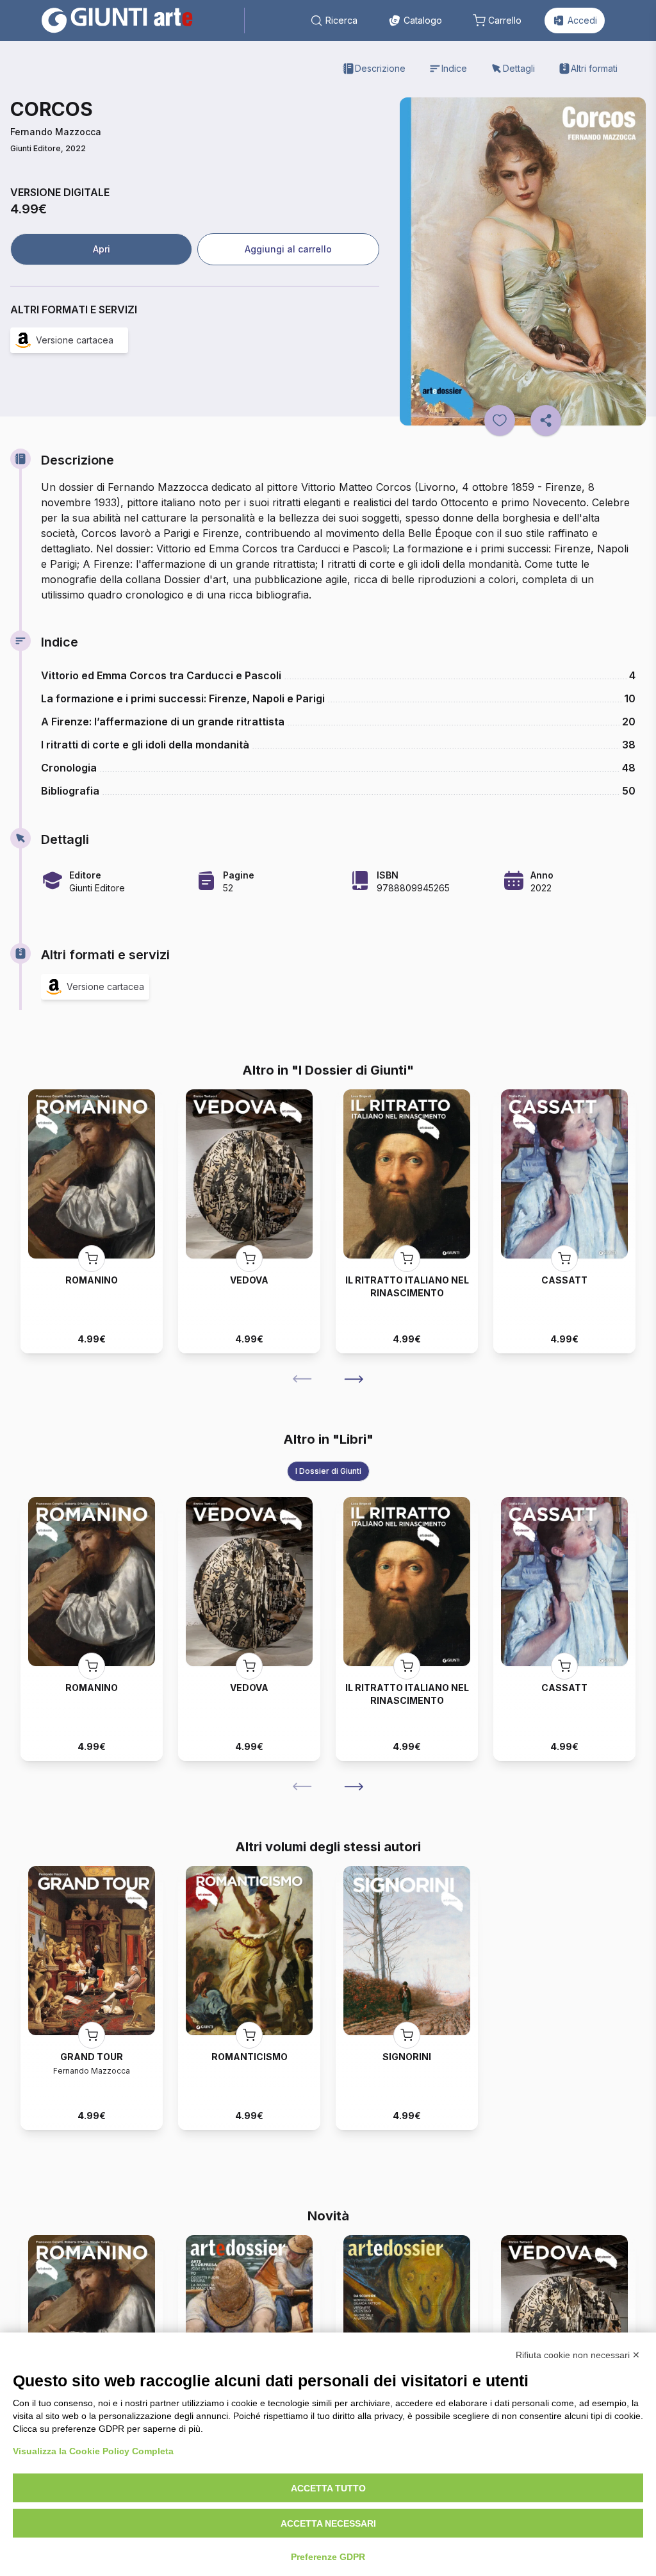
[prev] (302, 1379)
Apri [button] (102, 249)
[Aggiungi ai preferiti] (500, 420)
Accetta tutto (328, 2488)
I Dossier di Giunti (328, 1471)
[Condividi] (546, 420)
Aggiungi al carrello (288, 249)
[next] (354, 1379)
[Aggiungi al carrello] (92, 1259)
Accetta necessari (328, 2523)
